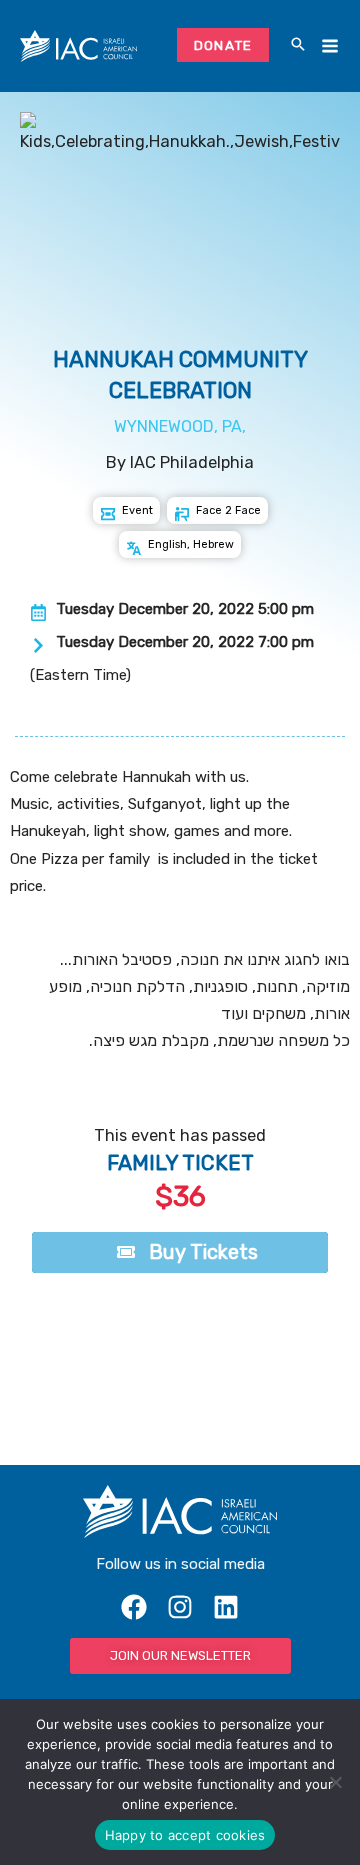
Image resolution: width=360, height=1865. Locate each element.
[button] (298, 46)
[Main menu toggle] (329, 46)
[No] (335, 1782)
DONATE (223, 45)
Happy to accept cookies (185, 1835)
